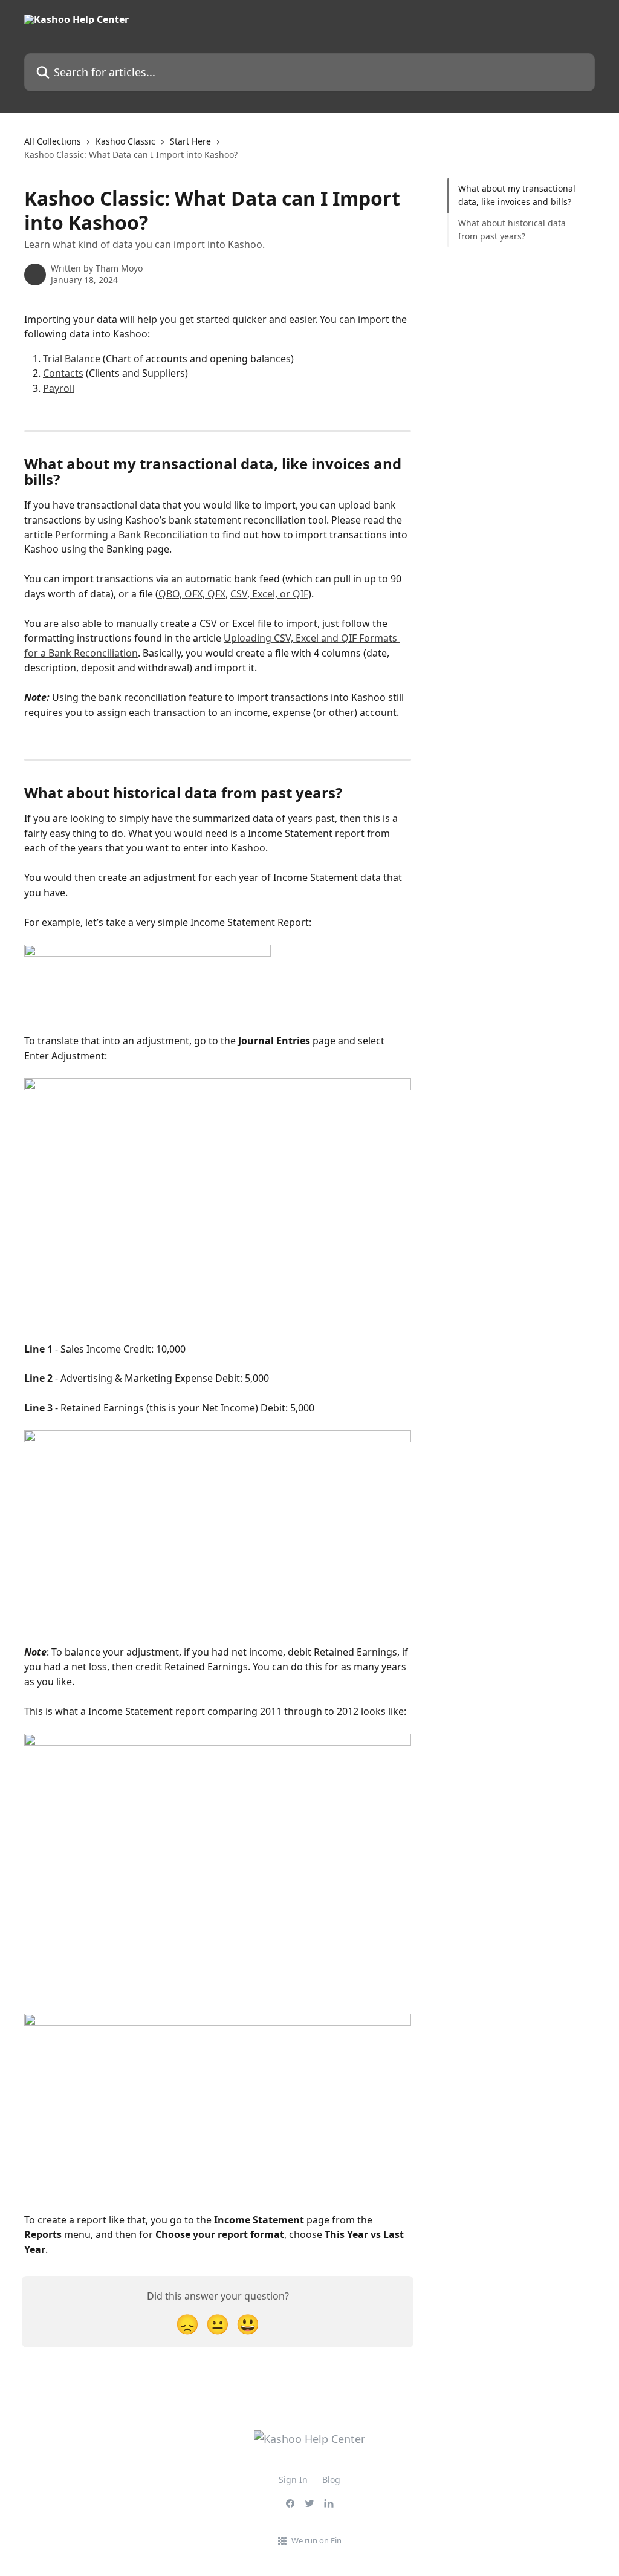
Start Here (190, 141)
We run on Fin (316, 2540)
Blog (331, 2480)
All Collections (53, 141)
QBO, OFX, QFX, (193, 594)
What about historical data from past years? (512, 229)
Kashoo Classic (125, 141)
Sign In (293, 2480)
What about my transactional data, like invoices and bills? (517, 195)
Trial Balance (72, 359)
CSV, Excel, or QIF (269, 594)
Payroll (59, 388)
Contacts (63, 373)
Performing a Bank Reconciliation (131, 535)
